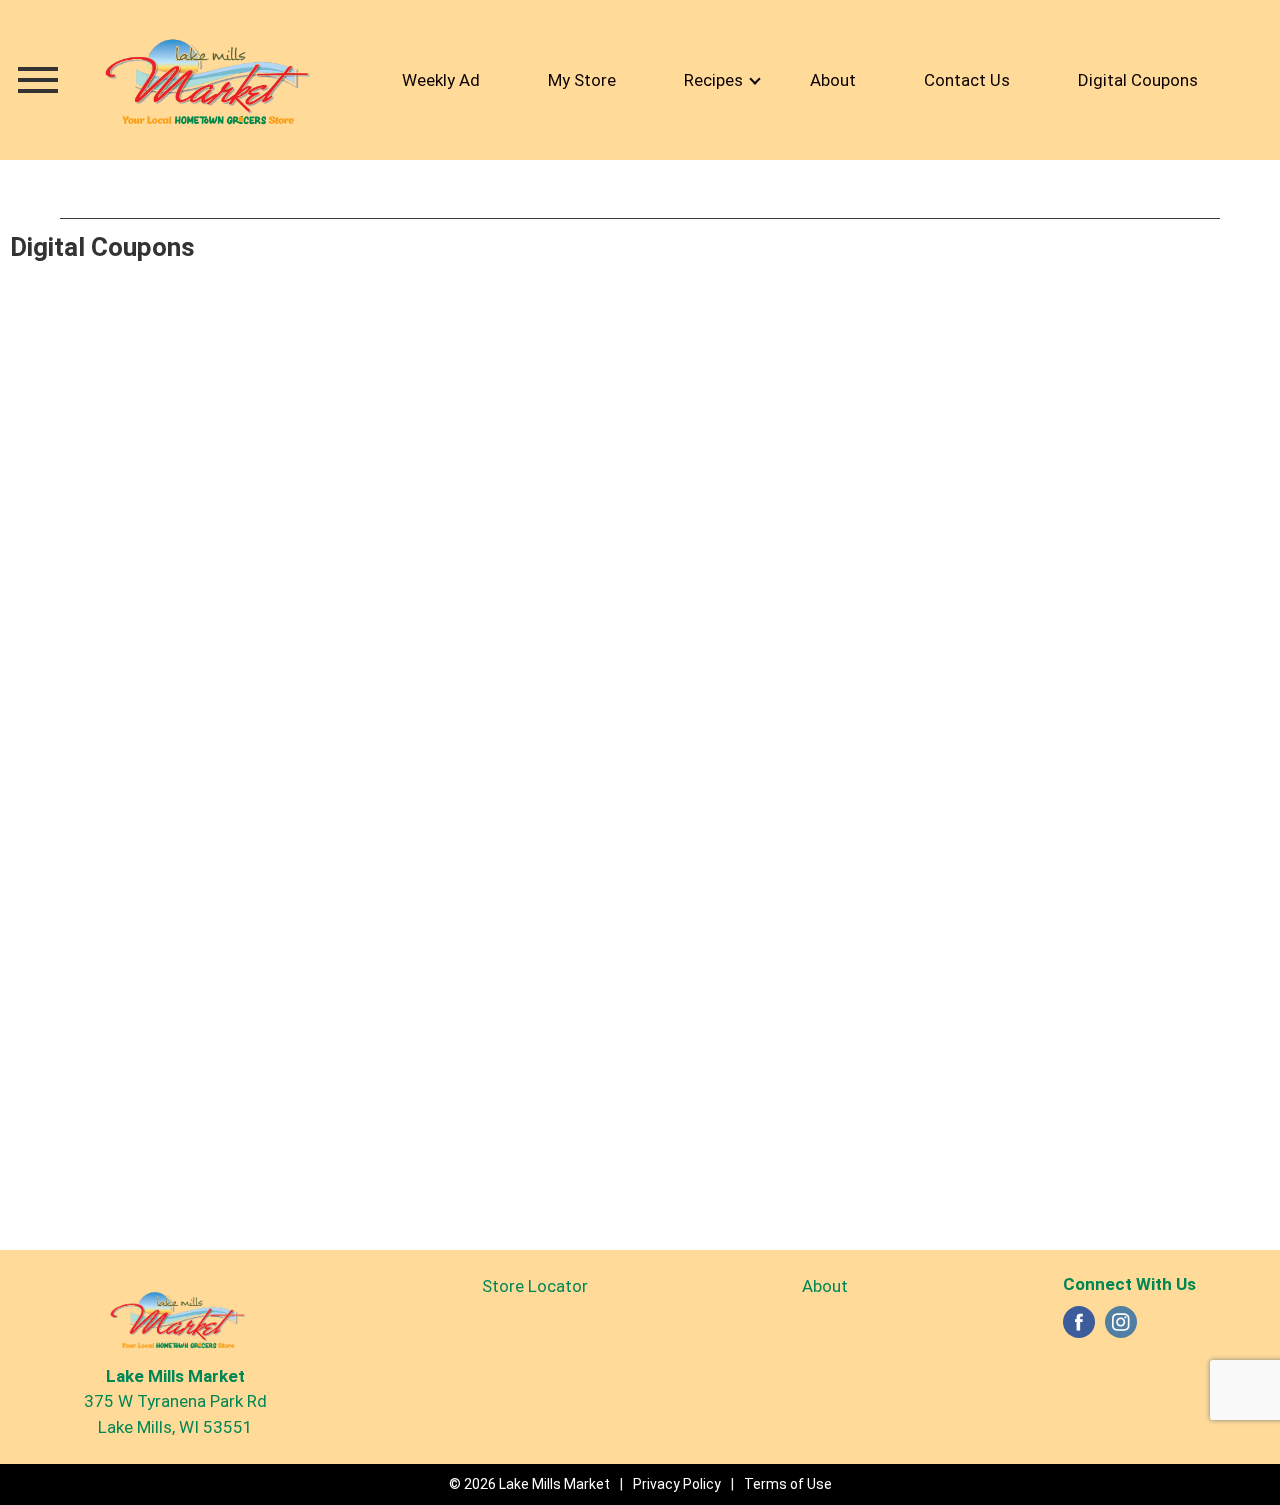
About (825, 1286)
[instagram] (1121, 1328)
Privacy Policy (677, 1484)
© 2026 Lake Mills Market (529, 1484)
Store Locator (535, 1286)
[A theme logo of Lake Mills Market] (205, 80)
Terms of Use (788, 1484)
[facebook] (1079, 1328)
